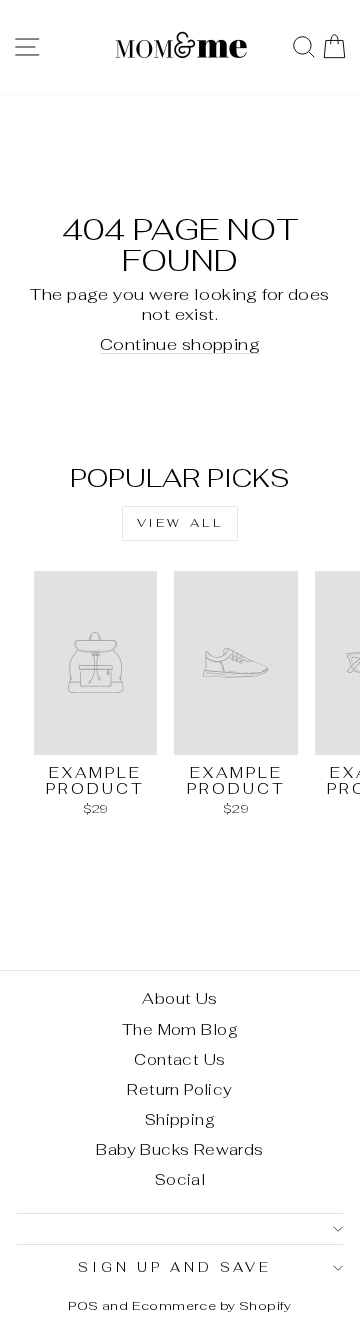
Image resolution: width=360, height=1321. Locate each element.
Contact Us (179, 1059)
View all (180, 523)
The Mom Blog (180, 1029)
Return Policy (179, 1089)
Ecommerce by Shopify (212, 1305)
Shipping (180, 1119)
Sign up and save (175, 1267)
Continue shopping (180, 344)
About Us (179, 998)
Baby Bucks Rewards (179, 1149)
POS (83, 1305)
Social (180, 1179)
